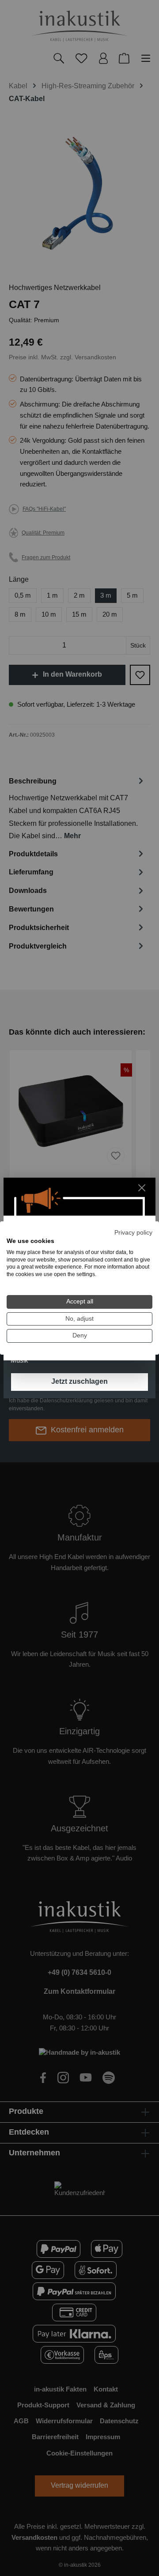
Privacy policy (133, 1233)
